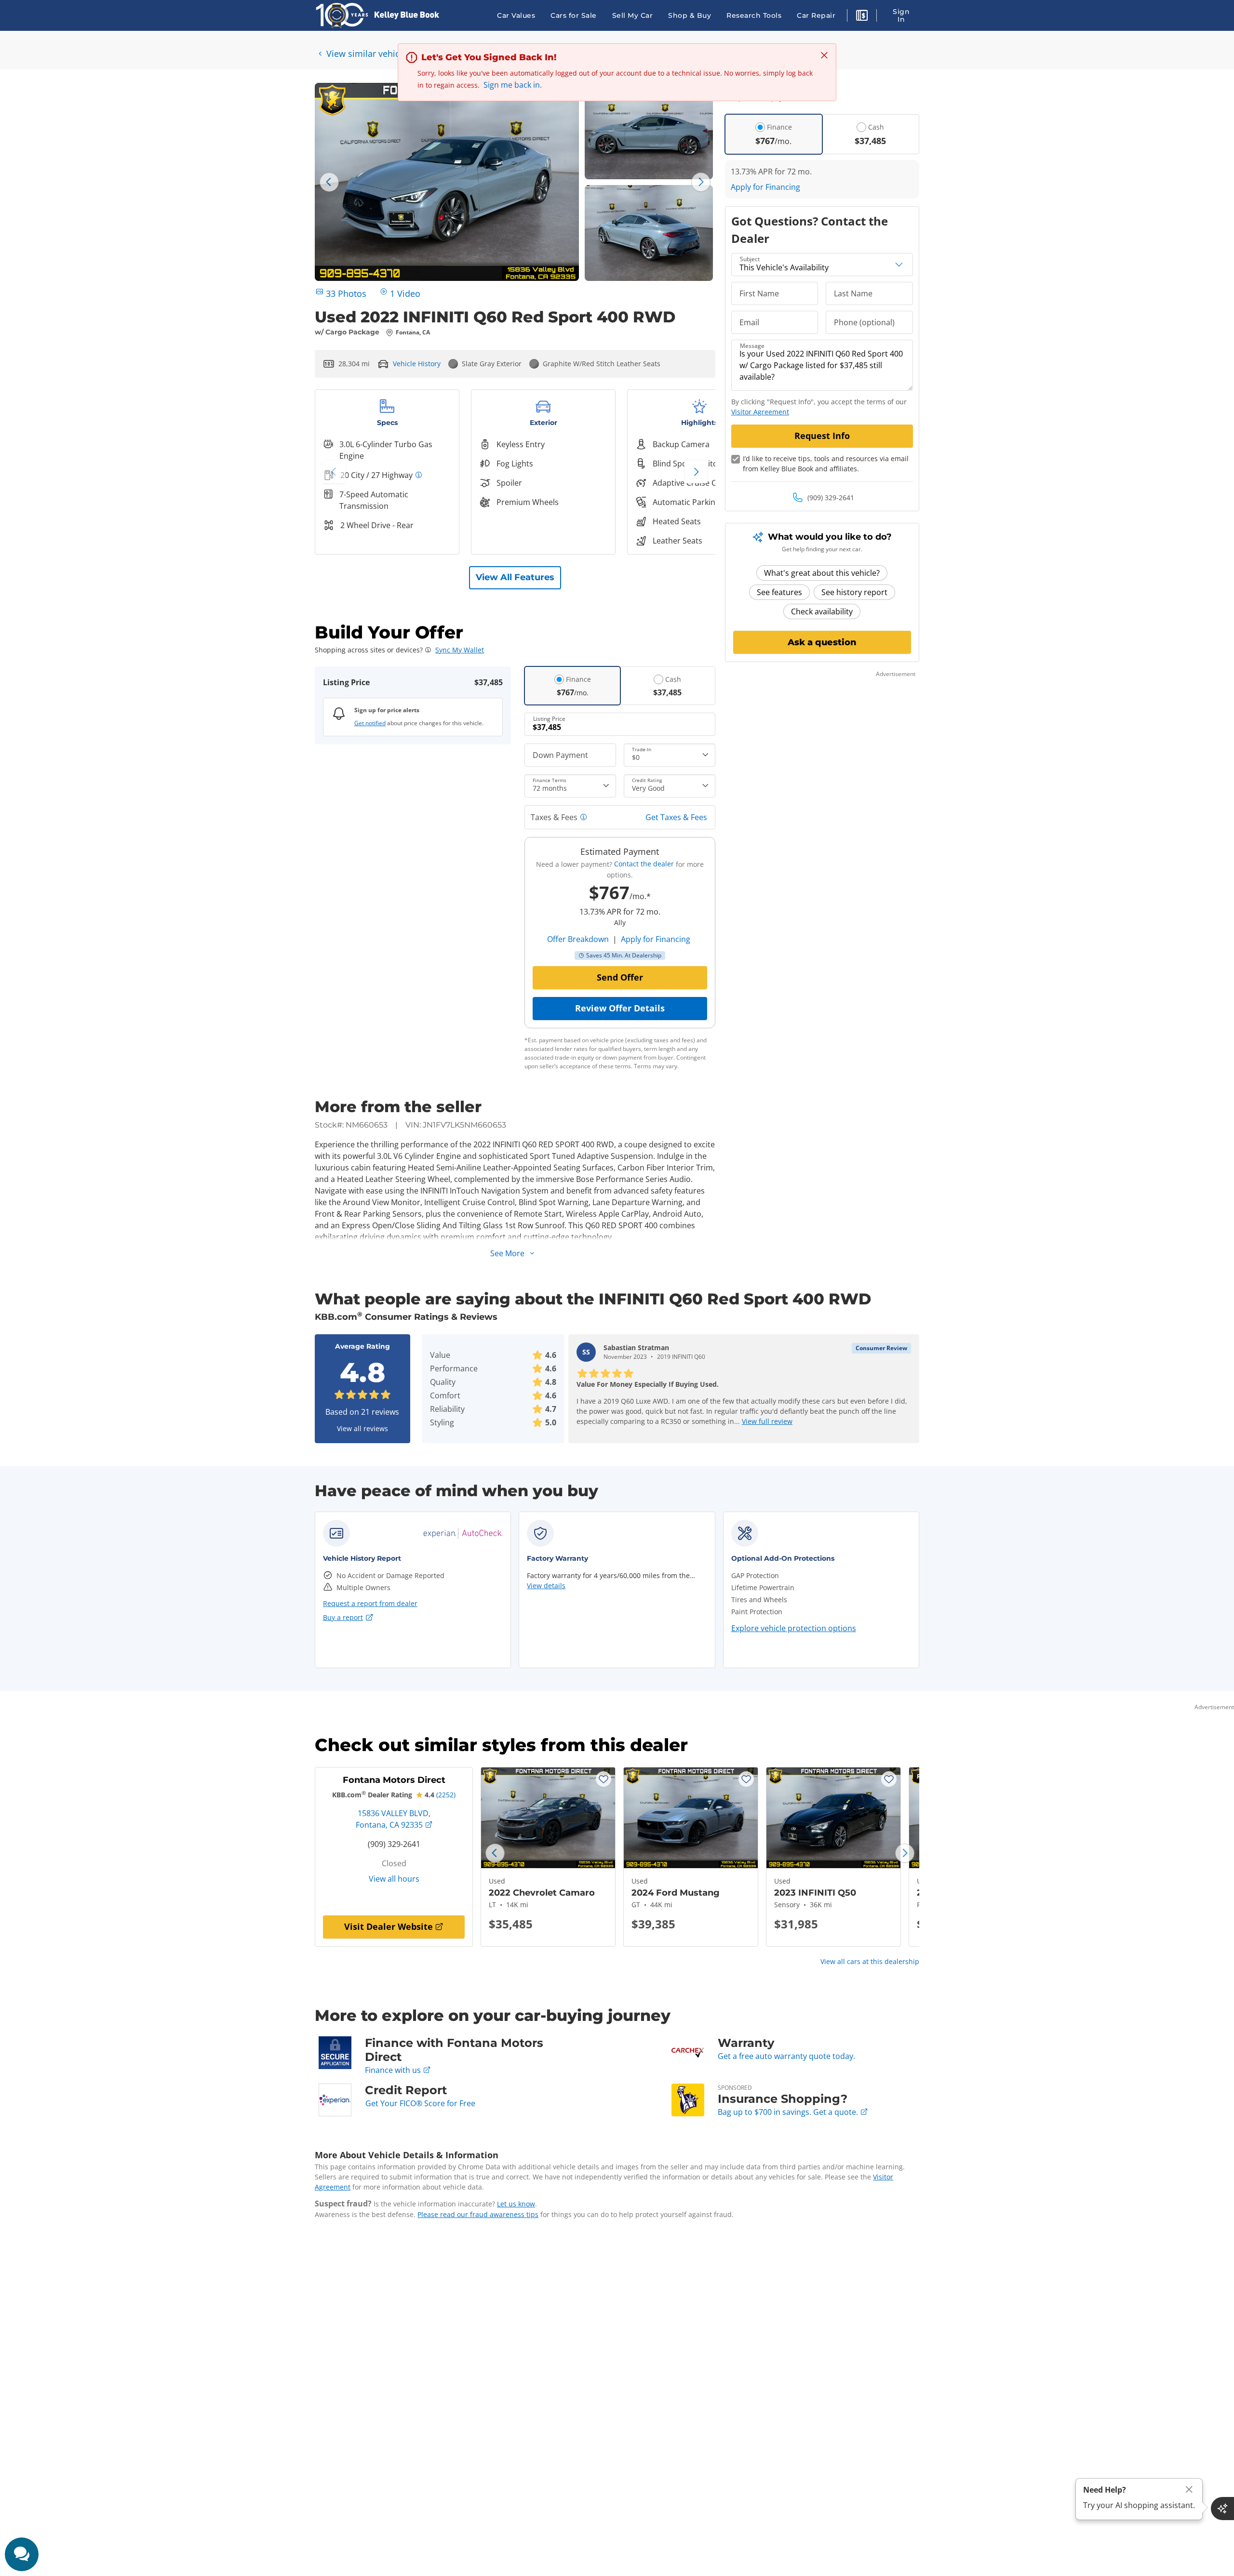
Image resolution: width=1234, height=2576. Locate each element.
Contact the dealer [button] (644, 864)
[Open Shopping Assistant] (1222, 2509)
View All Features (515, 577)
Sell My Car (633, 15)
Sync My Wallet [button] (460, 650)
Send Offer (620, 977)
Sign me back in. (513, 85)
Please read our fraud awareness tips (478, 2214)
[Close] (1189, 2490)
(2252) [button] (446, 1795)
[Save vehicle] (604, 1779)
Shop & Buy (690, 15)
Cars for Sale (574, 15)
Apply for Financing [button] (656, 939)
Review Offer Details (620, 1008)
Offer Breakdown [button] (578, 939)
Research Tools (754, 15)
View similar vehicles (369, 53)
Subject (750, 259)
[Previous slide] (329, 182)
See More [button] (507, 1253)
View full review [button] (767, 1421)
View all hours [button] (394, 1879)
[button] (862, 17)
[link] (463, 1533)
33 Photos (346, 293)
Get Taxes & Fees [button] (676, 817)
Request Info (822, 436)
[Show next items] (696, 472)
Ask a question (822, 642)
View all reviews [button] (362, 1428)
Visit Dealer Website (389, 1926)
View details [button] (546, 1586)
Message (752, 346)
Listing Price (549, 719)
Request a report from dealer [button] (370, 1603)
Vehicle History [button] (417, 364)
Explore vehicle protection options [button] (794, 1628)
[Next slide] (701, 182)
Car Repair (816, 15)
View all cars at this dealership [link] (870, 1961)
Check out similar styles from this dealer (501, 1745)
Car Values (516, 15)
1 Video (405, 293)
